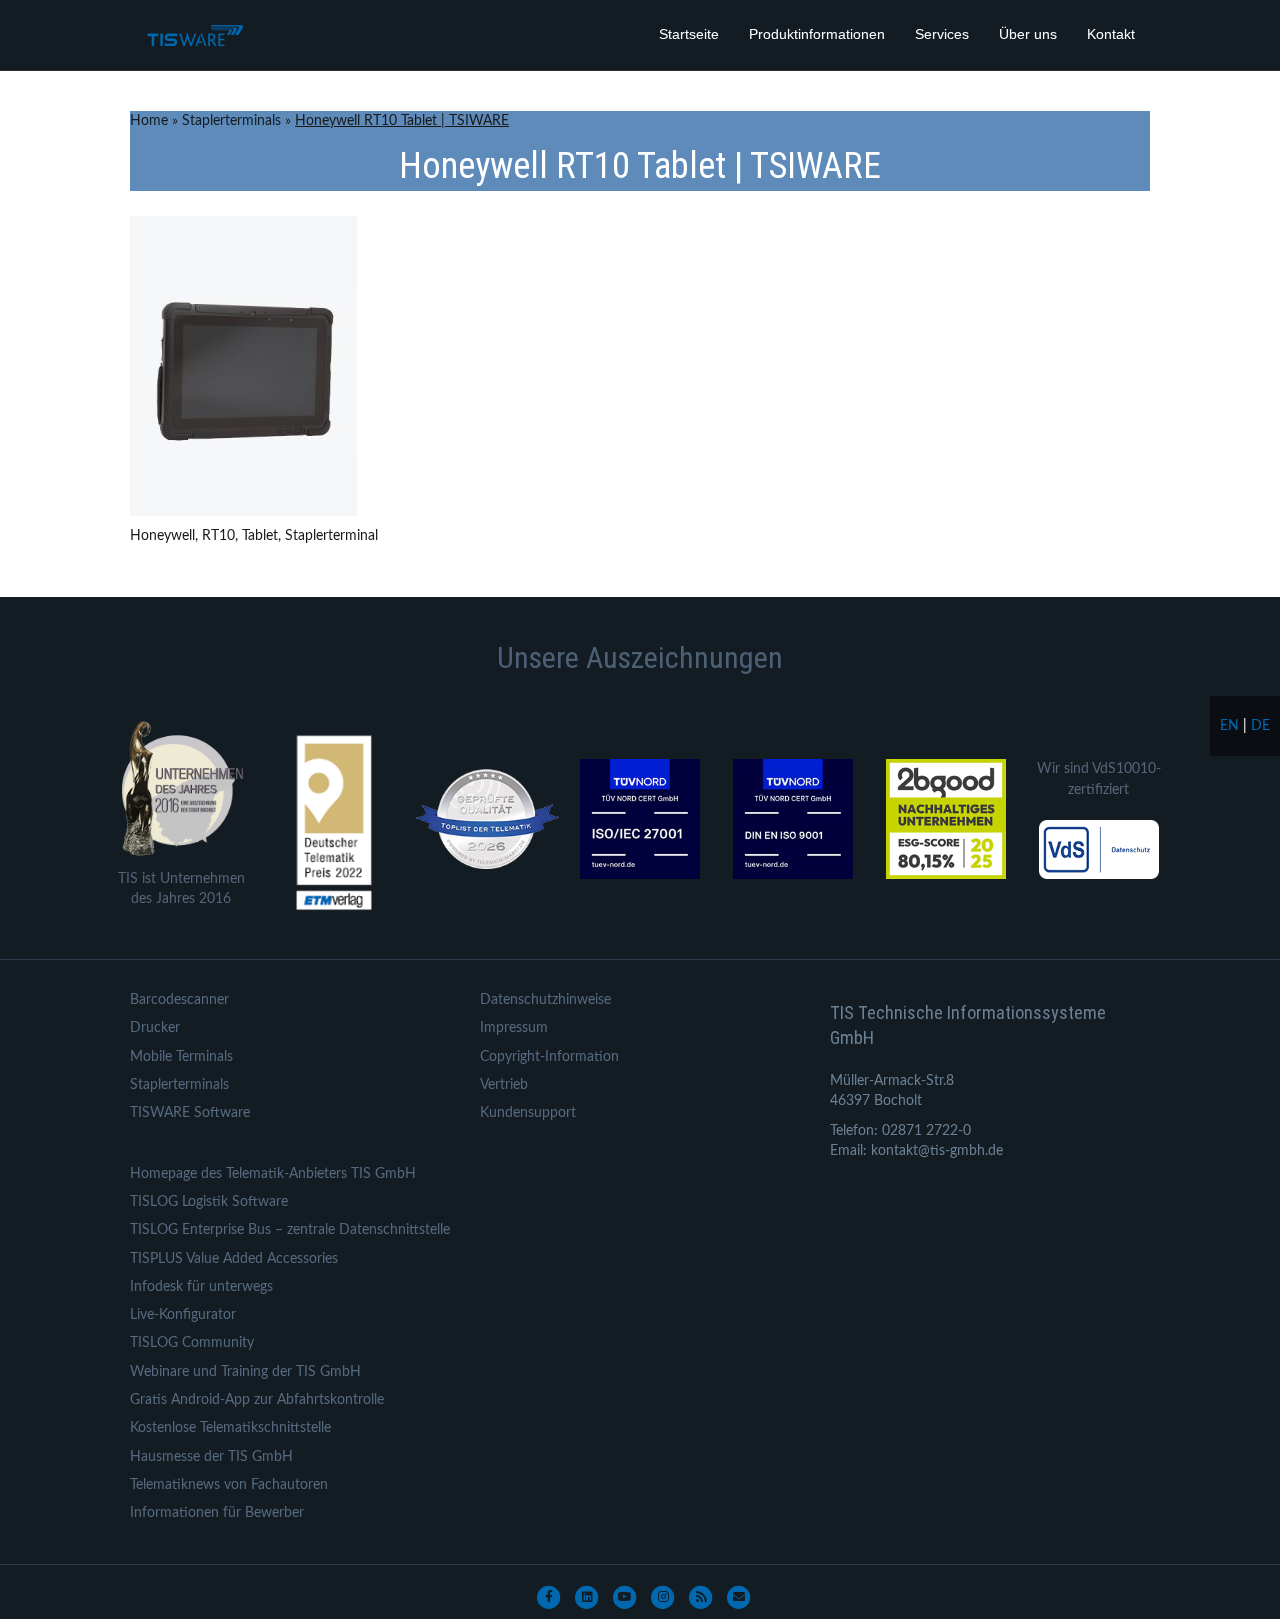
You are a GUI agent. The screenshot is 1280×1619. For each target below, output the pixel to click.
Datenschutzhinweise (545, 1000)
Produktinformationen (817, 34)
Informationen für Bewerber (217, 1513)
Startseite (689, 34)
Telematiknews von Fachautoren (229, 1485)
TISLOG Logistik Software (209, 1202)
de (1260, 726)
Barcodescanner (179, 1000)
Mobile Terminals (181, 1057)
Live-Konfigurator (183, 1315)
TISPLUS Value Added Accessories (234, 1259)
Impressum (514, 1028)
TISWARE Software (190, 1113)
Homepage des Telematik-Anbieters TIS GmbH (273, 1174)
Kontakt (1111, 34)
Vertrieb (504, 1085)
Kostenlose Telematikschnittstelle (230, 1428)
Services (942, 34)
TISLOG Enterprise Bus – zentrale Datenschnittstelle (290, 1230)
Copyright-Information (549, 1057)
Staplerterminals (231, 121)
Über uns (1028, 34)
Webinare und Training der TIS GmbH (245, 1372)
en (1229, 726)
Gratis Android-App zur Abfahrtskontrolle (257, 1400)
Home (149, 121)
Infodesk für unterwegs (201, 1287)
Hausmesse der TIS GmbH (211, 1457)
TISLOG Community (192, 1343)
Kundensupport (528, 1113)
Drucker (155, 1028)
